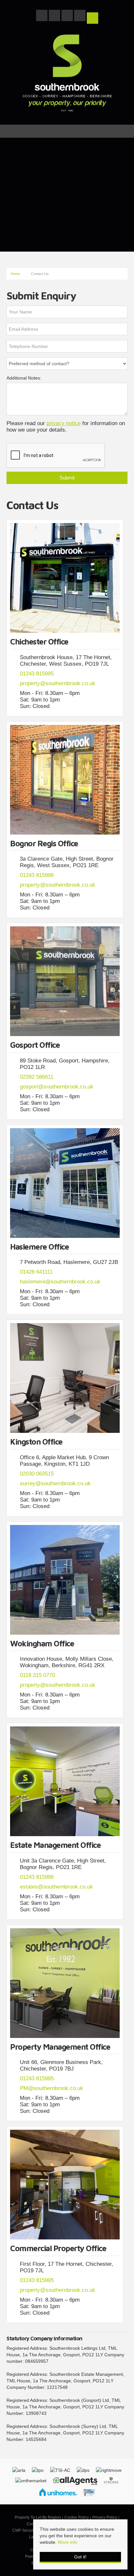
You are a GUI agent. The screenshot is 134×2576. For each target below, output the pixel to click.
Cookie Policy (77, 2517)
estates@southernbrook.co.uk (56, 1887)
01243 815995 (37, 674)
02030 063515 (37, 1474)
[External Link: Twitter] (55, 17)
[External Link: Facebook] (42, 17)
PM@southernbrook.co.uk (52, 2088)
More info (68, 2542)
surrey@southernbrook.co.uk (55, 1483)
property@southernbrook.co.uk (58, 683)
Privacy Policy (105, 2517)
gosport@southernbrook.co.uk (57, 1087)
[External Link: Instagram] (68, 17)
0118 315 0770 (37, 1675)
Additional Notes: (24, 378)
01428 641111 (36, 1272)
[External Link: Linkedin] (80, 17)
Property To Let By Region (38, 2517)
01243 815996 (37, 875)
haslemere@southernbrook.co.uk (60, 1282)
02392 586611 (37, 1077)
